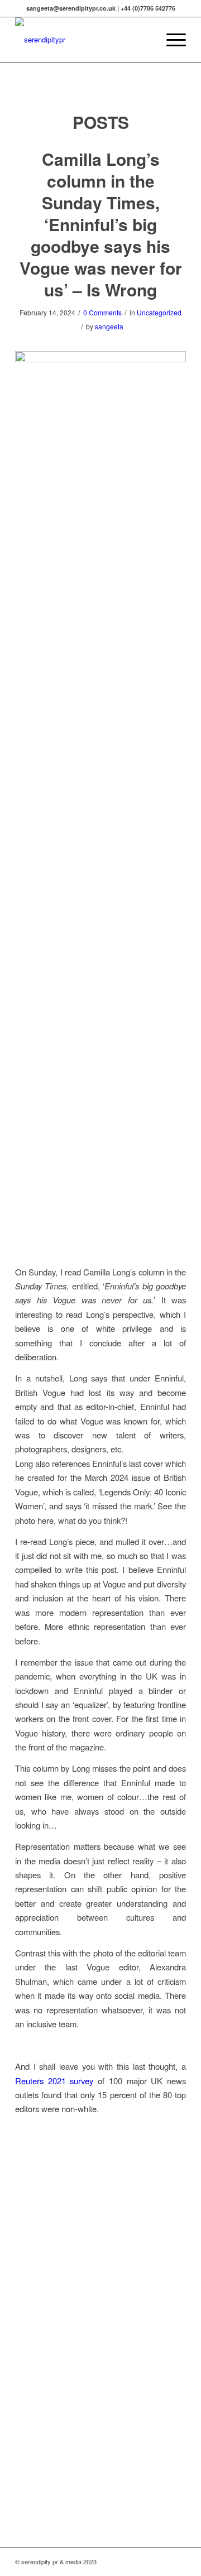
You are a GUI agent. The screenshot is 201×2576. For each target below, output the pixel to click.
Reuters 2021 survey (54, 2081)
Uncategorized (159, 312)
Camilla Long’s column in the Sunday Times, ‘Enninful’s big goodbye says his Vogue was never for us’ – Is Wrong (101, 224)
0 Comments (102, 312)
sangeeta (109, 326)
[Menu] (171, 40)
